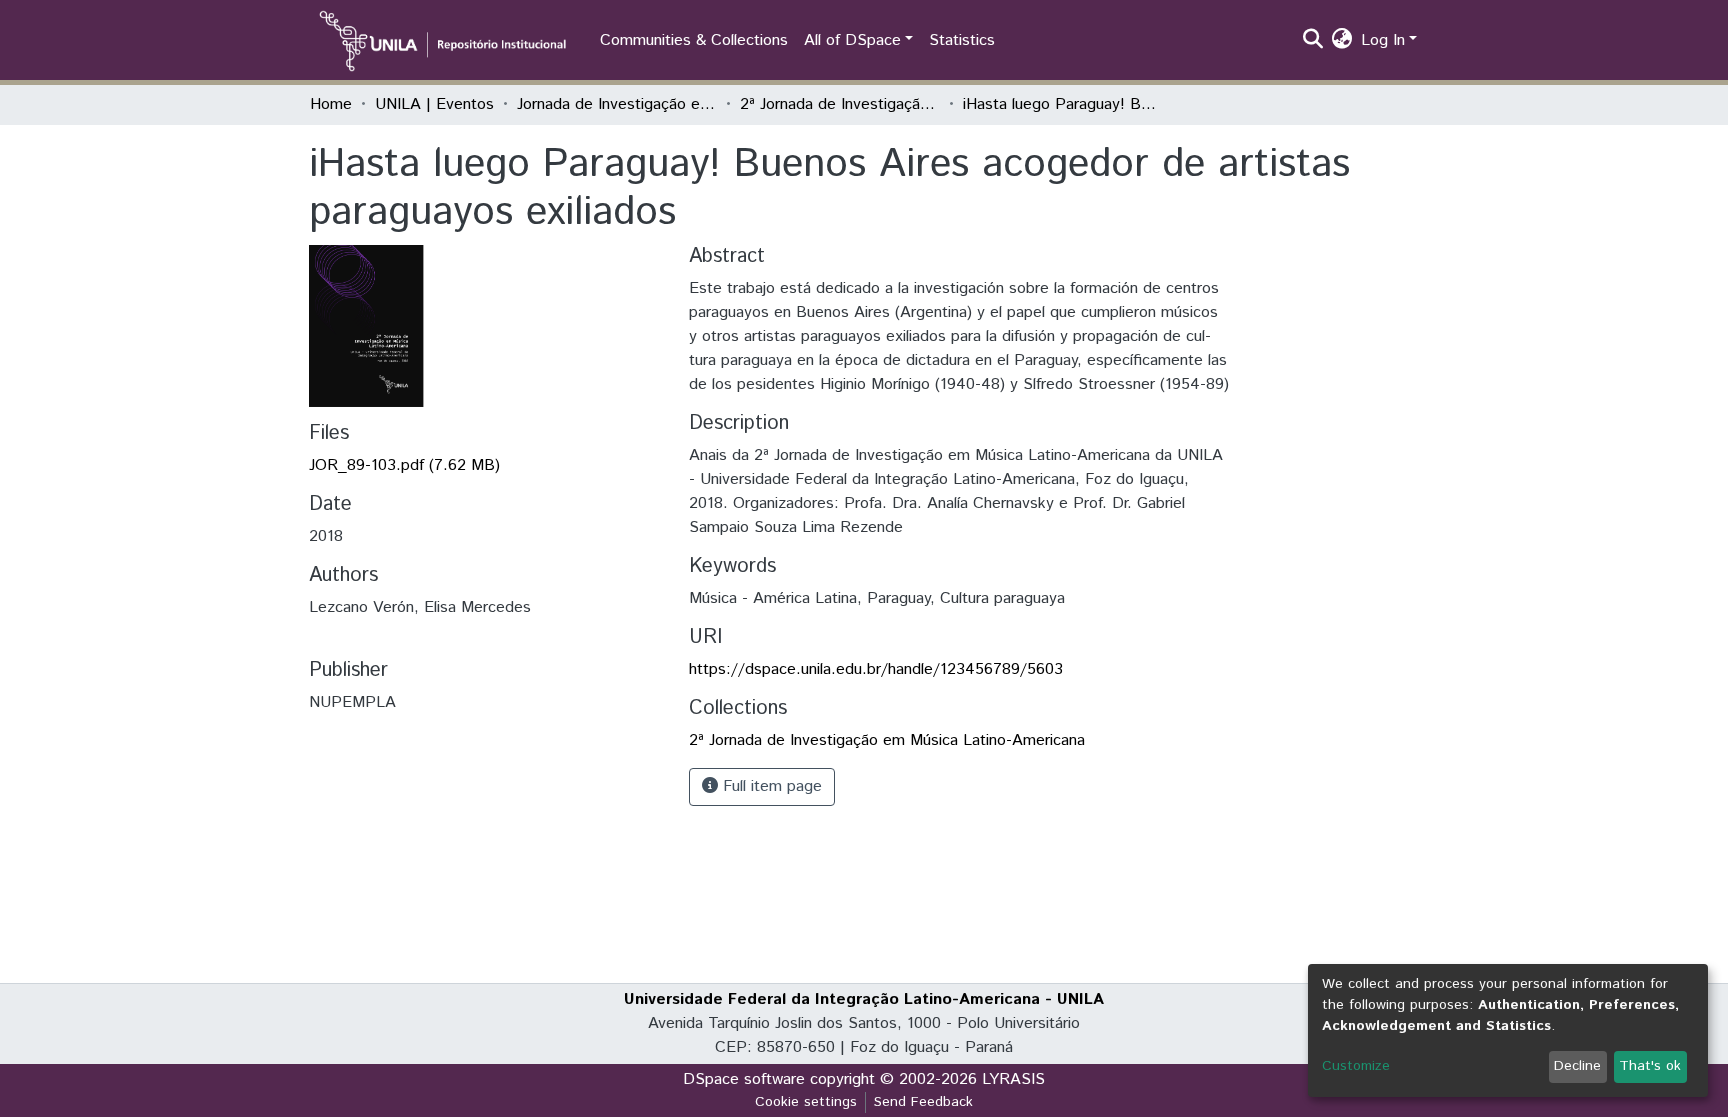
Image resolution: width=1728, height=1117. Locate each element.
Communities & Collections (694, 40)
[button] (1342, 41)
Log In (1383, 40)
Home (331, 104)
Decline (1577, 1066)
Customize (1356, 1066)
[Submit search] (1313, 41)
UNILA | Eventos (434, 104)
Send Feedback (923, 1102)
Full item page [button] (770, 786)
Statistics (962, 40)
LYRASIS (1013, 1079)
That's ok (1650, 1066)
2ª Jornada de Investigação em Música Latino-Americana (840, 104)
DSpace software (744, 1079)
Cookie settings (806, 1102)
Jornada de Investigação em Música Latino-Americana (617, 104)
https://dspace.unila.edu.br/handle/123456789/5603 (876, 669)
